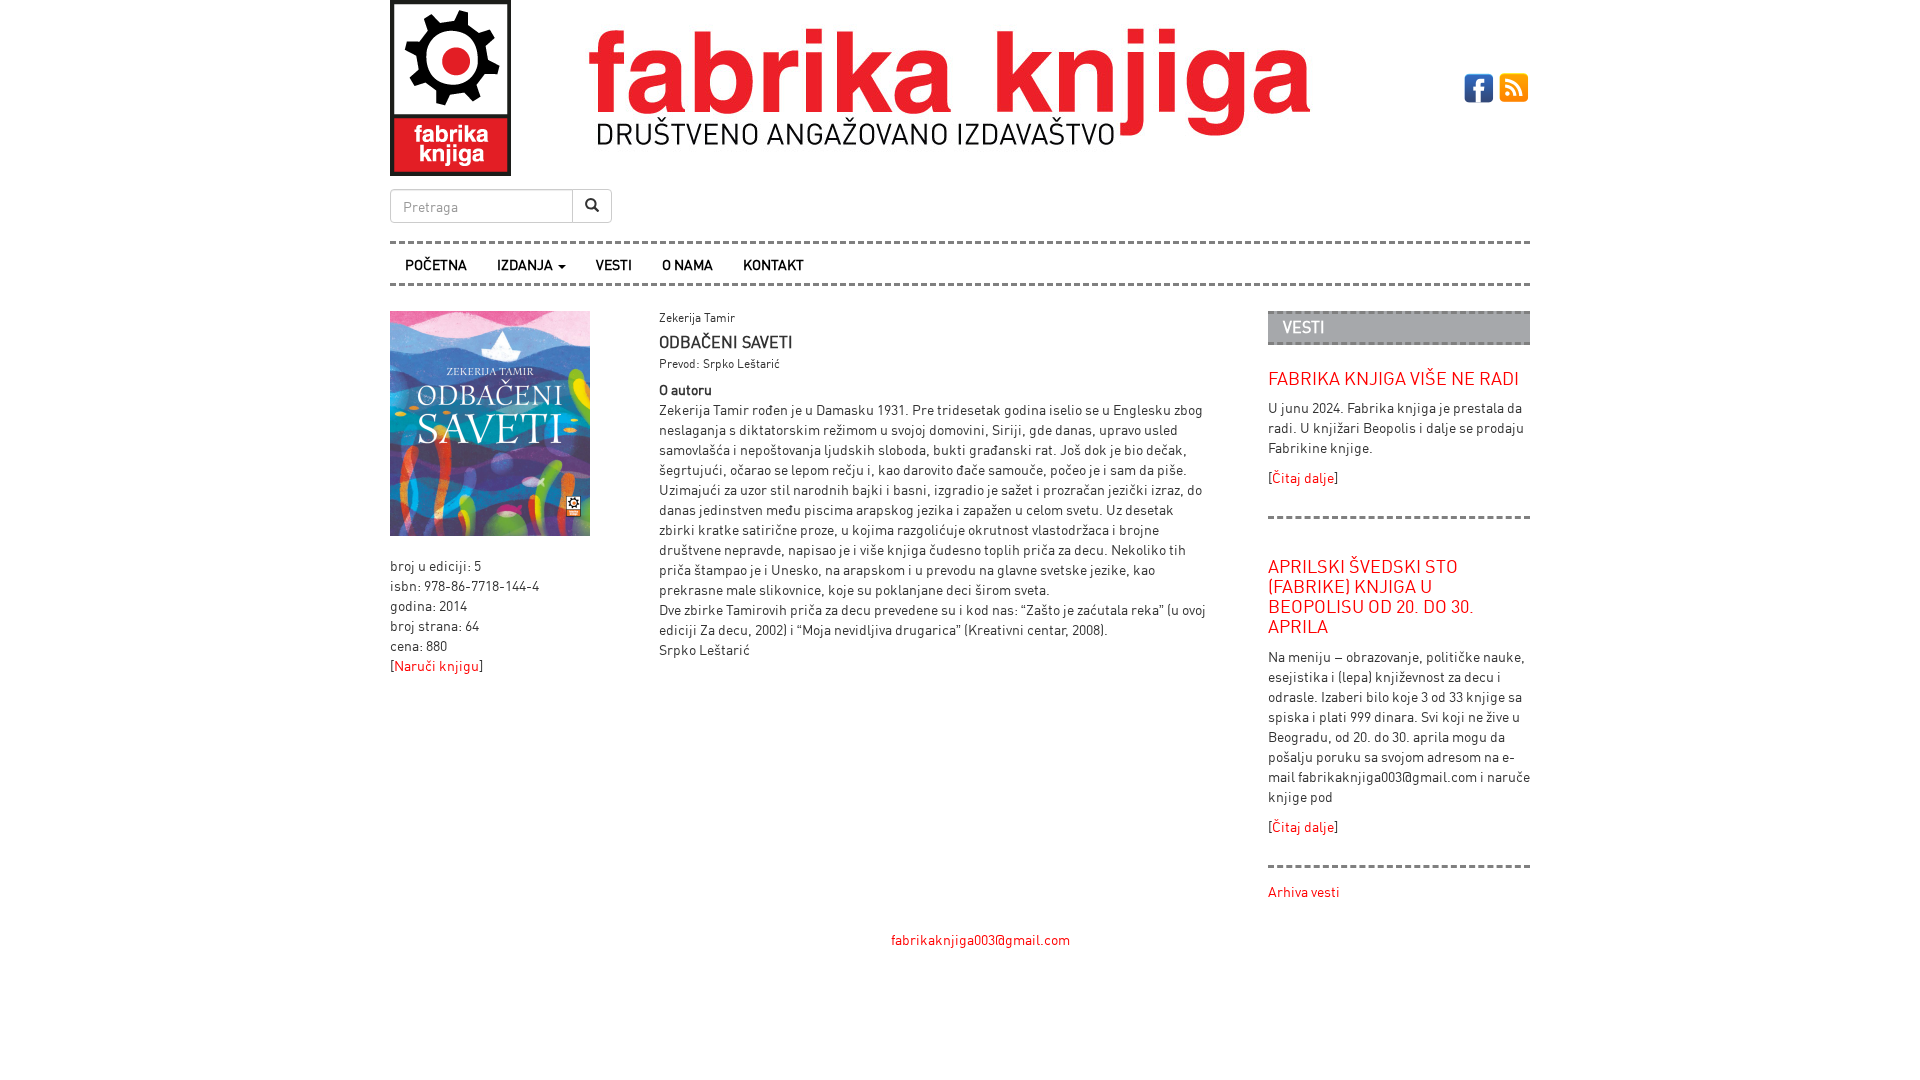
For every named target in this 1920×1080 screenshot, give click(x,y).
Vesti (614, 264)
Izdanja (526, 264)
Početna (436, 264)
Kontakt (773, 264)
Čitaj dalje (1303, 477)
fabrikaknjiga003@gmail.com (980, 939)
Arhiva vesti (1304, 891)
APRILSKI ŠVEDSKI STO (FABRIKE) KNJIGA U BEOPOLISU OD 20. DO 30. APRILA (1371, 595)
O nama (687, 264)
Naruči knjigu (436, 665)
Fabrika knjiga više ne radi (1393, 378)
